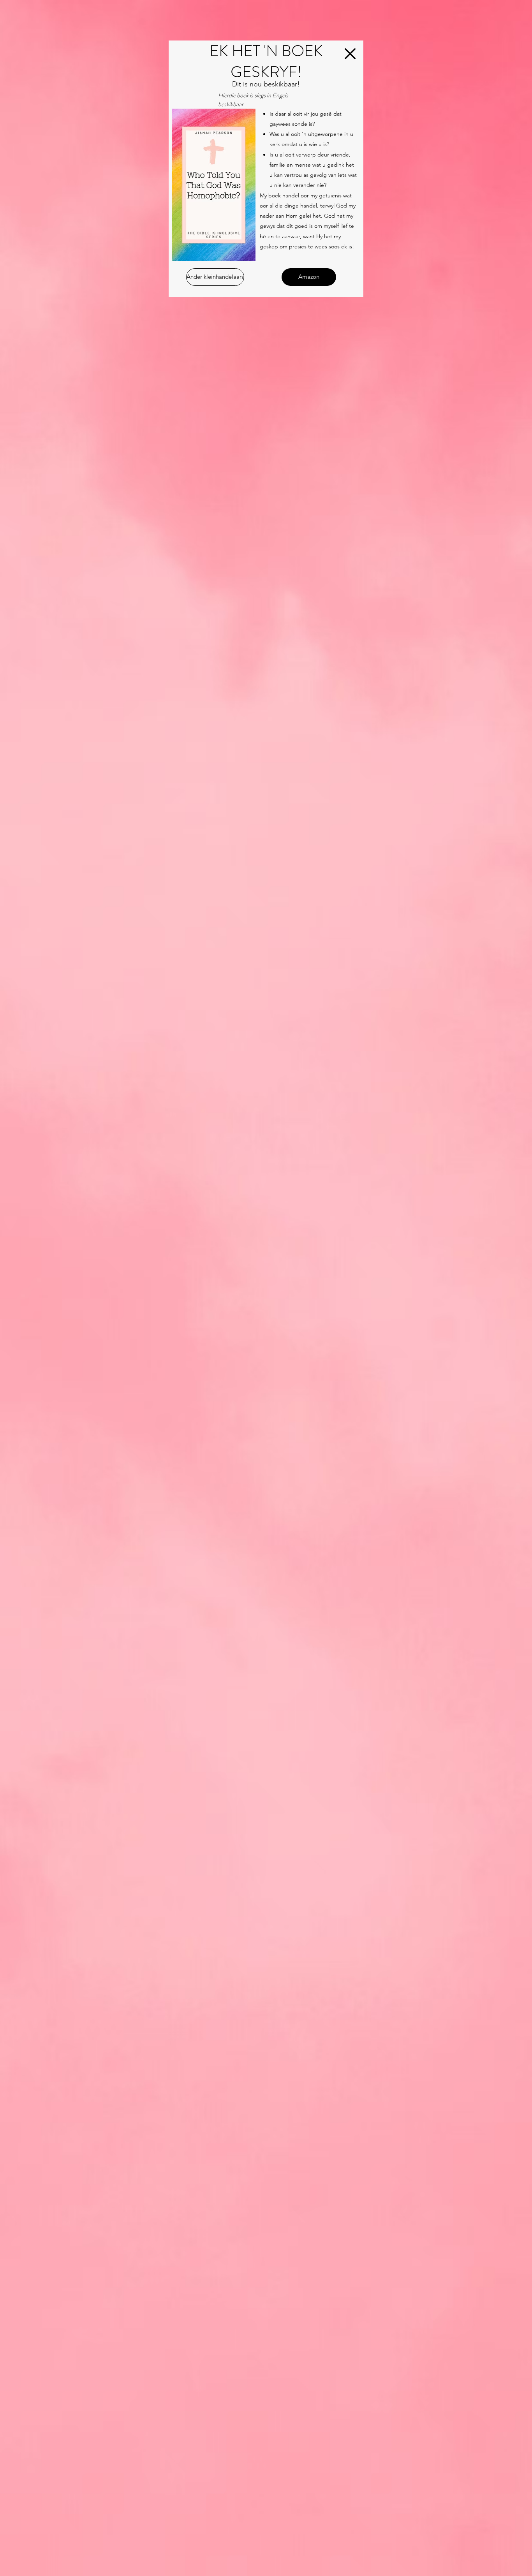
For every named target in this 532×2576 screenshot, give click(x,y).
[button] (350, 54)
